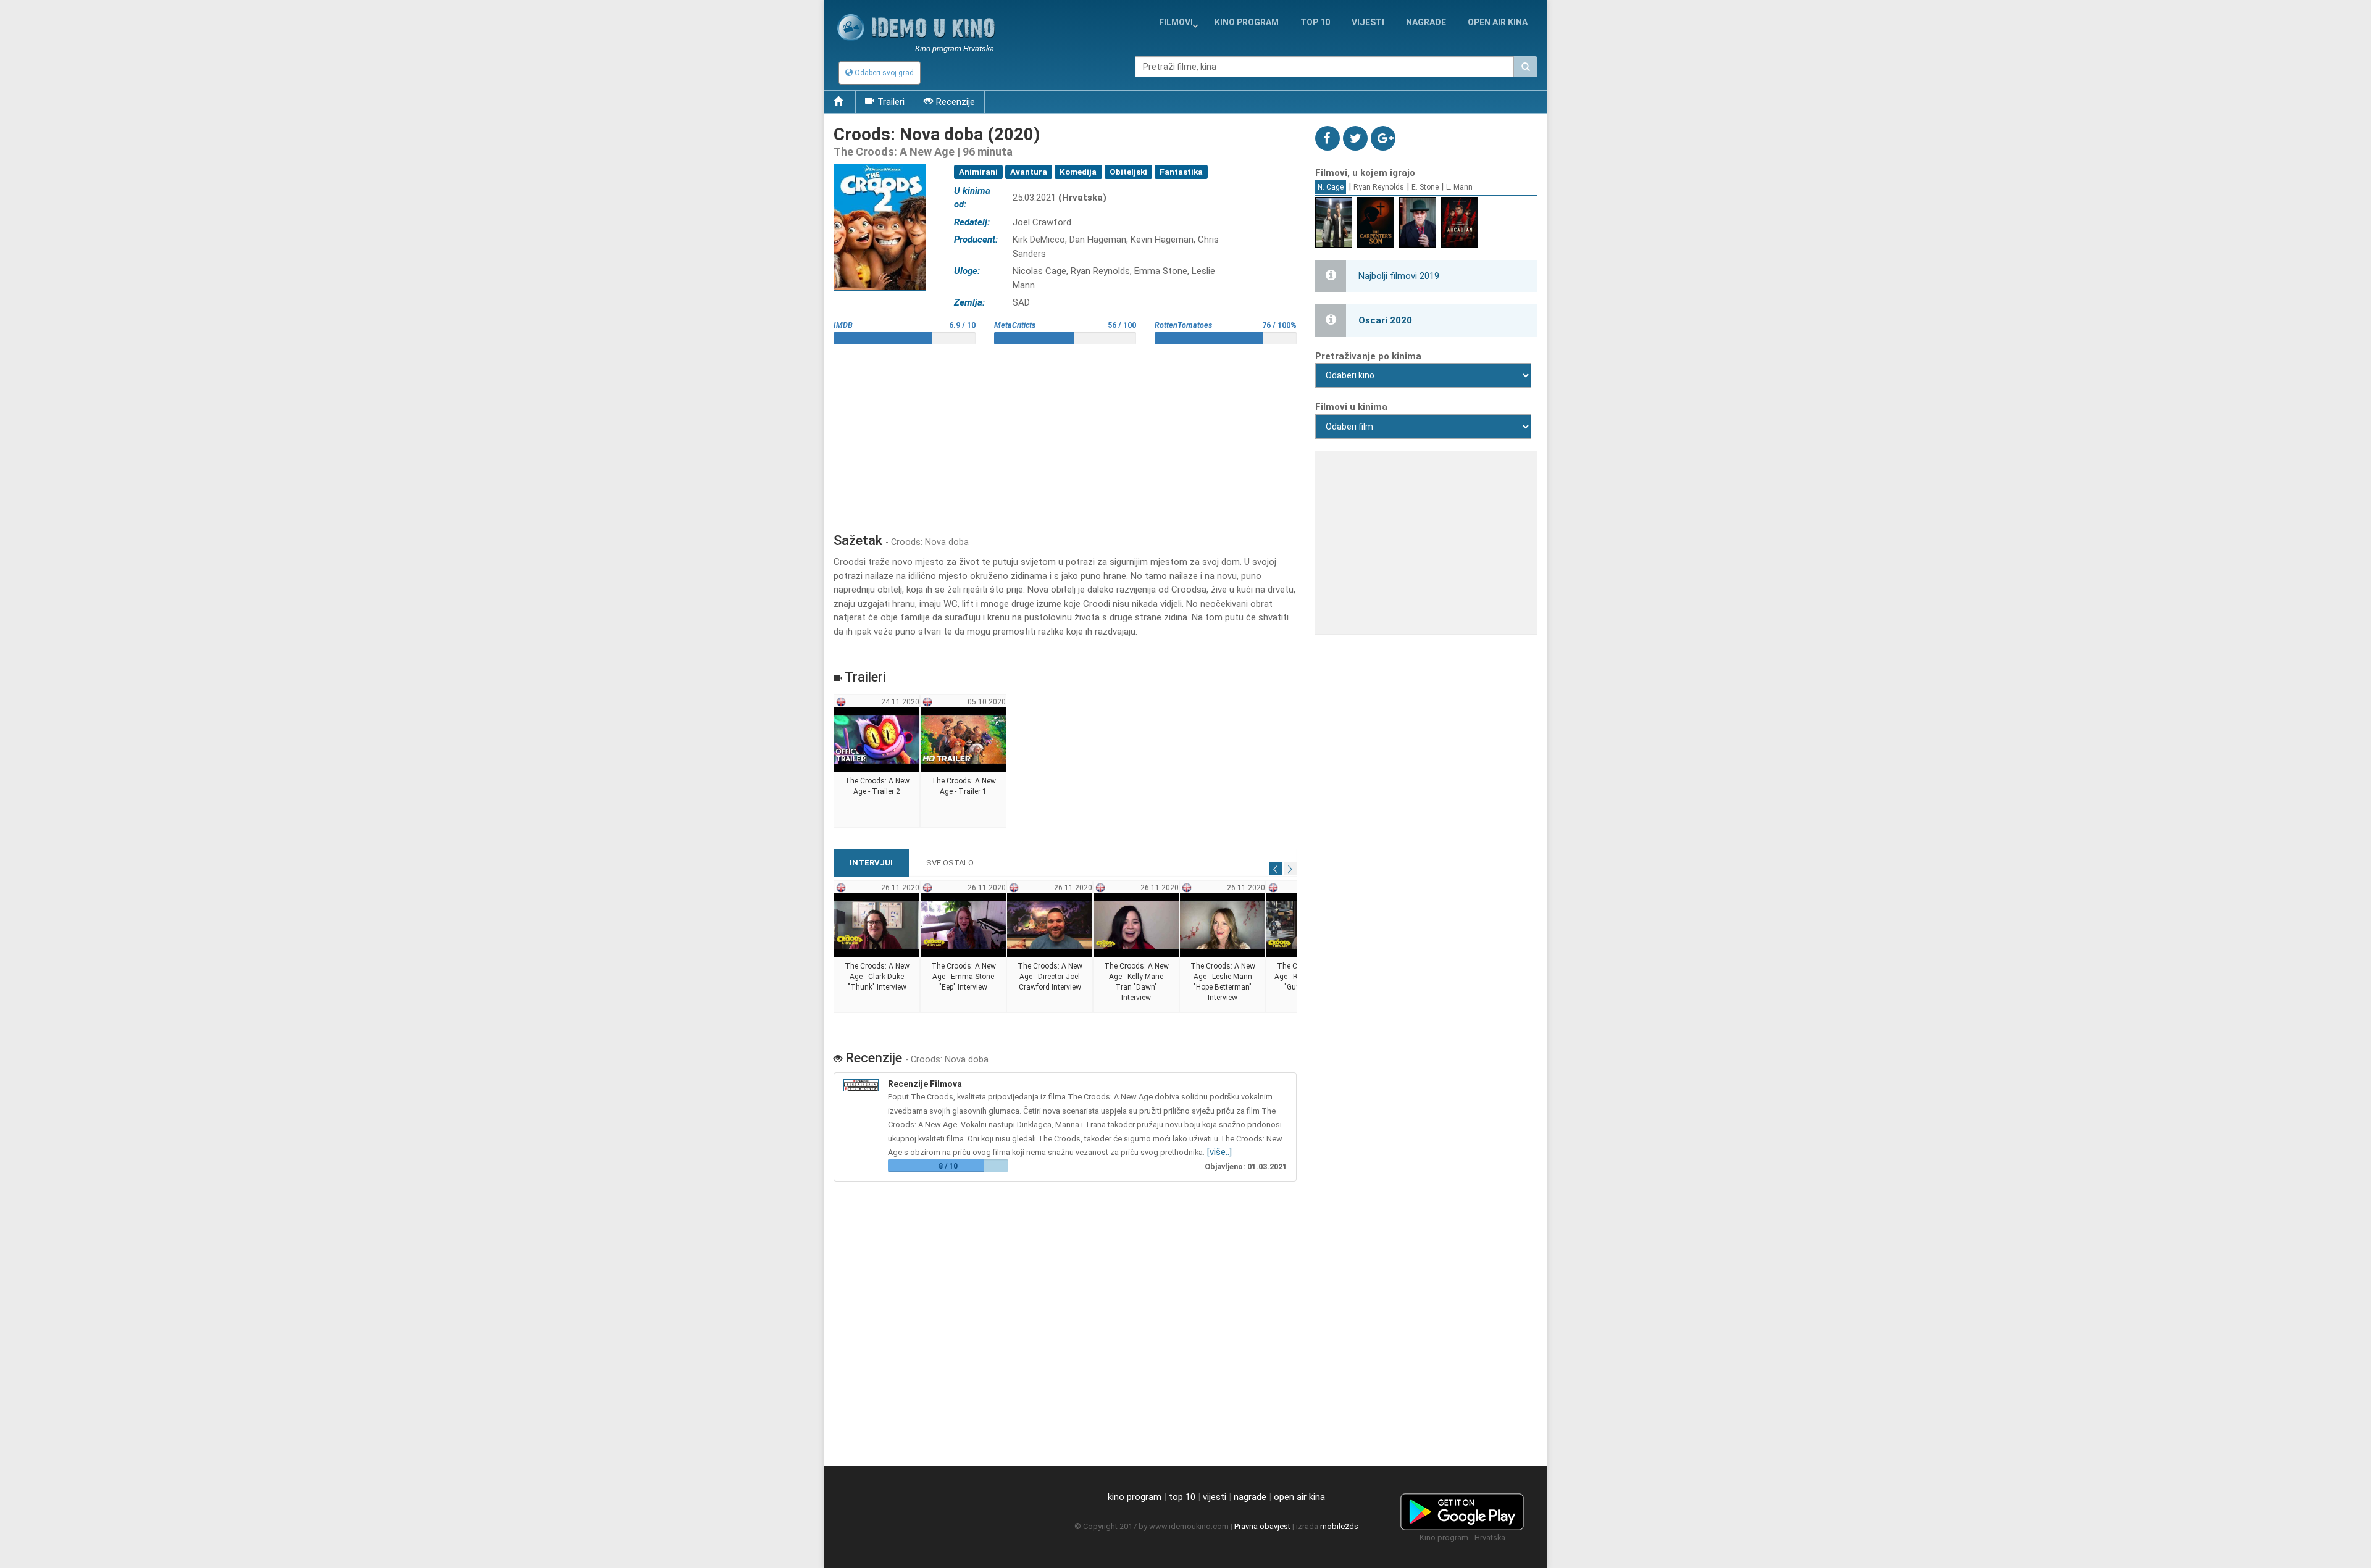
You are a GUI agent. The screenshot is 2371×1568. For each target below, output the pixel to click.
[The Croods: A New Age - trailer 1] (964, 762)
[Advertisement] (1065, 434)
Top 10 (1315, 22)
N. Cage (1331, 187)
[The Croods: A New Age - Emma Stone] (964, 947)
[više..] (1219, 1152)
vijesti (1368, 22)
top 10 (1182, 1497)
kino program (1247, 22)
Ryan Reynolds (1379, 187)
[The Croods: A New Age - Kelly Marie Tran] (1136, 947)
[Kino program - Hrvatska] (1462, 1509)
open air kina (1299, 1497)
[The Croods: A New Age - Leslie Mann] (1223, 947)
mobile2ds (1339, 1526)
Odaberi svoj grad (883, 73)
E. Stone (1425, 187)
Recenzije (956, 102)
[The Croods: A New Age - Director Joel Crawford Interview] (1050, 947)
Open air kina (1498, 22)
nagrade (1426, 22)
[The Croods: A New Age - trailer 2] (877, 762)
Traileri (891, 102)
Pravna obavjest (1262, 1526)
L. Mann (1459, 187)
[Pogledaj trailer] (880, 163)
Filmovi (1176, 22)
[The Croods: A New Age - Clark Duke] (877, 947)
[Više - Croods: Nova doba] (863, 1085)
